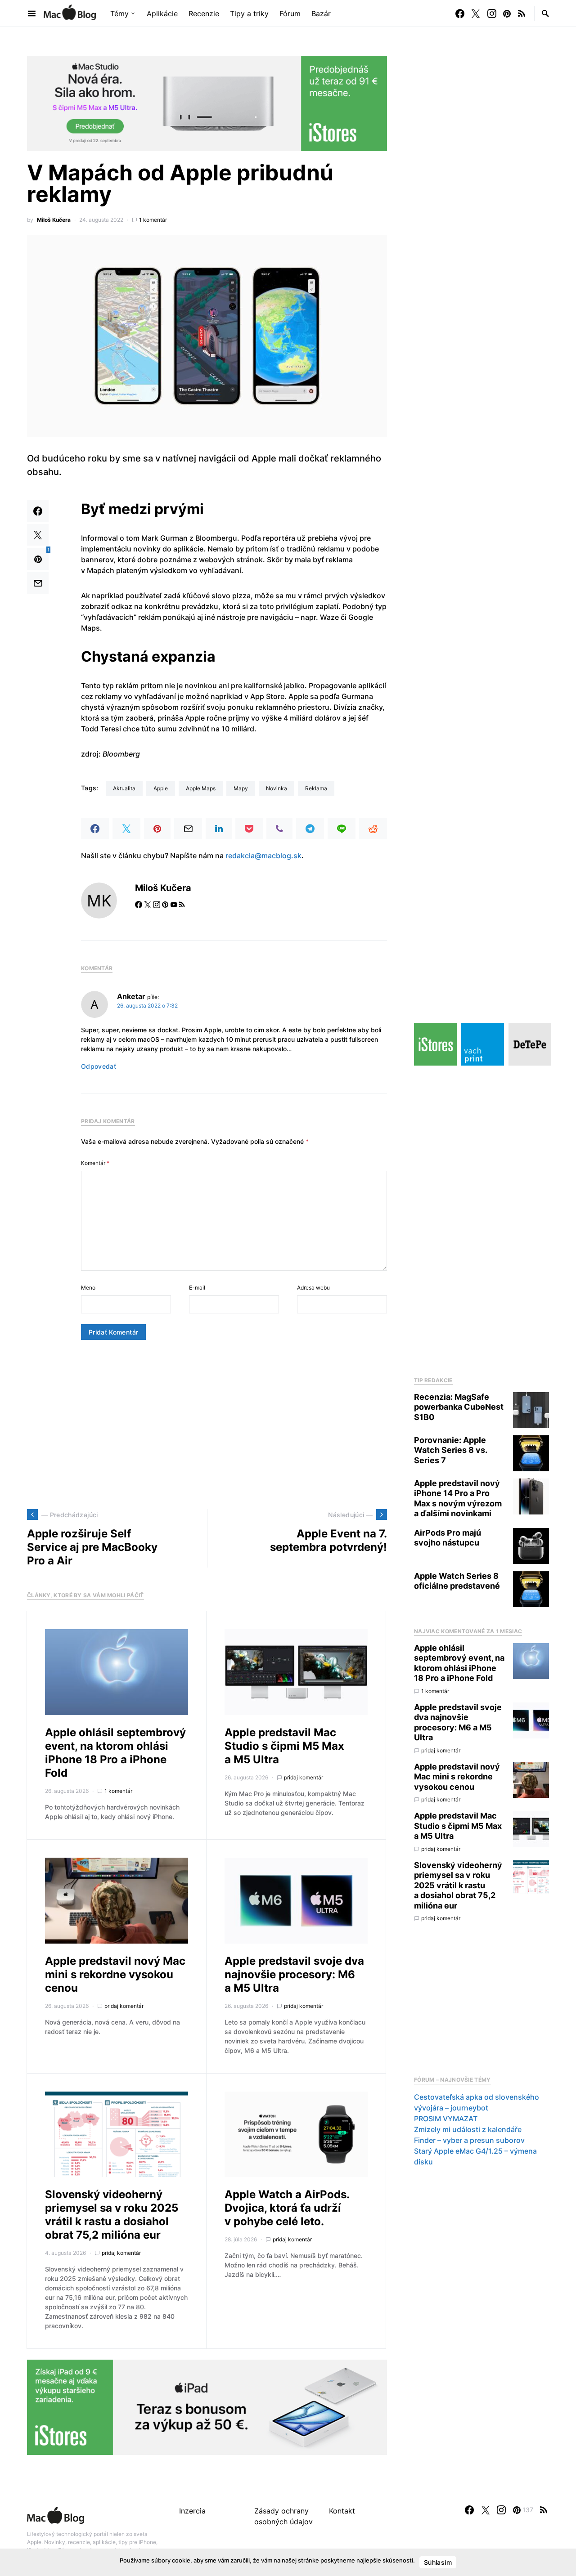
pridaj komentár (304, 1777)
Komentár (95, 1163)
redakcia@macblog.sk (263, 856)
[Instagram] (492, 13)
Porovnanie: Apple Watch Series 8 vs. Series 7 (450, 1450)
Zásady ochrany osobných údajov (283, 2516)
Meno (88, 1288)
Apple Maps (201, 788)
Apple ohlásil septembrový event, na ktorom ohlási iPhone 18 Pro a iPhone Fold (115, 1753)
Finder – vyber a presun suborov (469, 2140)
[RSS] (522, 13)
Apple (161, 788)
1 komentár (153, 220)
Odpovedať (99, 1066)
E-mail (197, 1288)
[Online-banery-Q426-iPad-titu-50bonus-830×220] (207, 2407)
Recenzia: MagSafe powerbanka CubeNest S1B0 (459, 1407)
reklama (316, 788)
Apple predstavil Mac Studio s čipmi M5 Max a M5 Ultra (284, 1746)
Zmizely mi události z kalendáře (468, 2129)
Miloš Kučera (54, 220)
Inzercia (192, 2511)
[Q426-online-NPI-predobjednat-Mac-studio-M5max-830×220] (207, 103)
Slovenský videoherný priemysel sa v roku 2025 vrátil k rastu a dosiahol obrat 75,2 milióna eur (112, 2215)
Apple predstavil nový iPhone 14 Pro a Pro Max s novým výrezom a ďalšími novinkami (458, 1499)
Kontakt (342, 2511)
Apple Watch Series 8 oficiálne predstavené (457, 1581)
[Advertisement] (207, 1425)
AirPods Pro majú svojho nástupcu (448, 1538)
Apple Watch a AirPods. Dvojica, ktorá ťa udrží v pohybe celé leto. (287, 2208)
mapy (241, 788)
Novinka (277, 788)
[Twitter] (476, 13)
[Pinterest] (507, 13)
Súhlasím (438, 2562)
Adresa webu (313, 1288)
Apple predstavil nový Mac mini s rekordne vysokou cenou (115, 1974)
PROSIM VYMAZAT (446, 2119)
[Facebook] (460, 13)
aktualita (124, 788)
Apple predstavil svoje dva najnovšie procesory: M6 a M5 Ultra (294, 1974)
